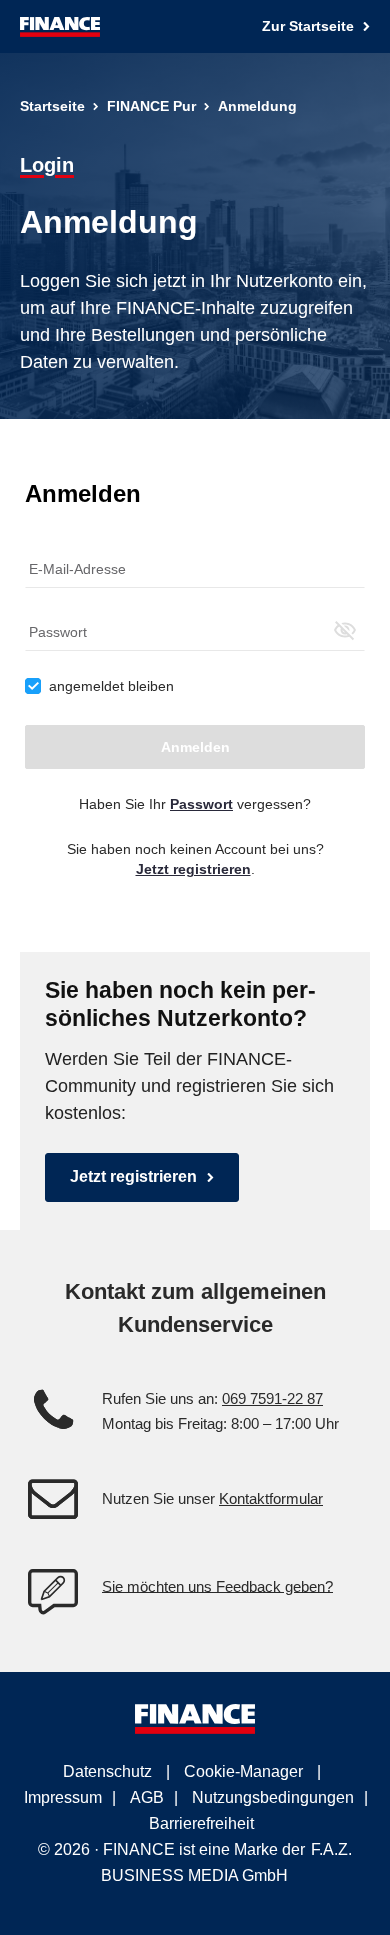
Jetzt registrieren (133, 1176)
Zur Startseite (310, 26)
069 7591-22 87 (272, 1398)
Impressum (63, 1797)
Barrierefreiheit (201, 1823)
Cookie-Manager (243, 1771)
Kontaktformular (271, 1498)
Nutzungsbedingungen (273, 1797)
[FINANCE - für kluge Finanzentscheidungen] (60, 27)
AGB (147, 1797)
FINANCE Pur (151, 106)
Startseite (52, 106)
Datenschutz (107, 1771)
